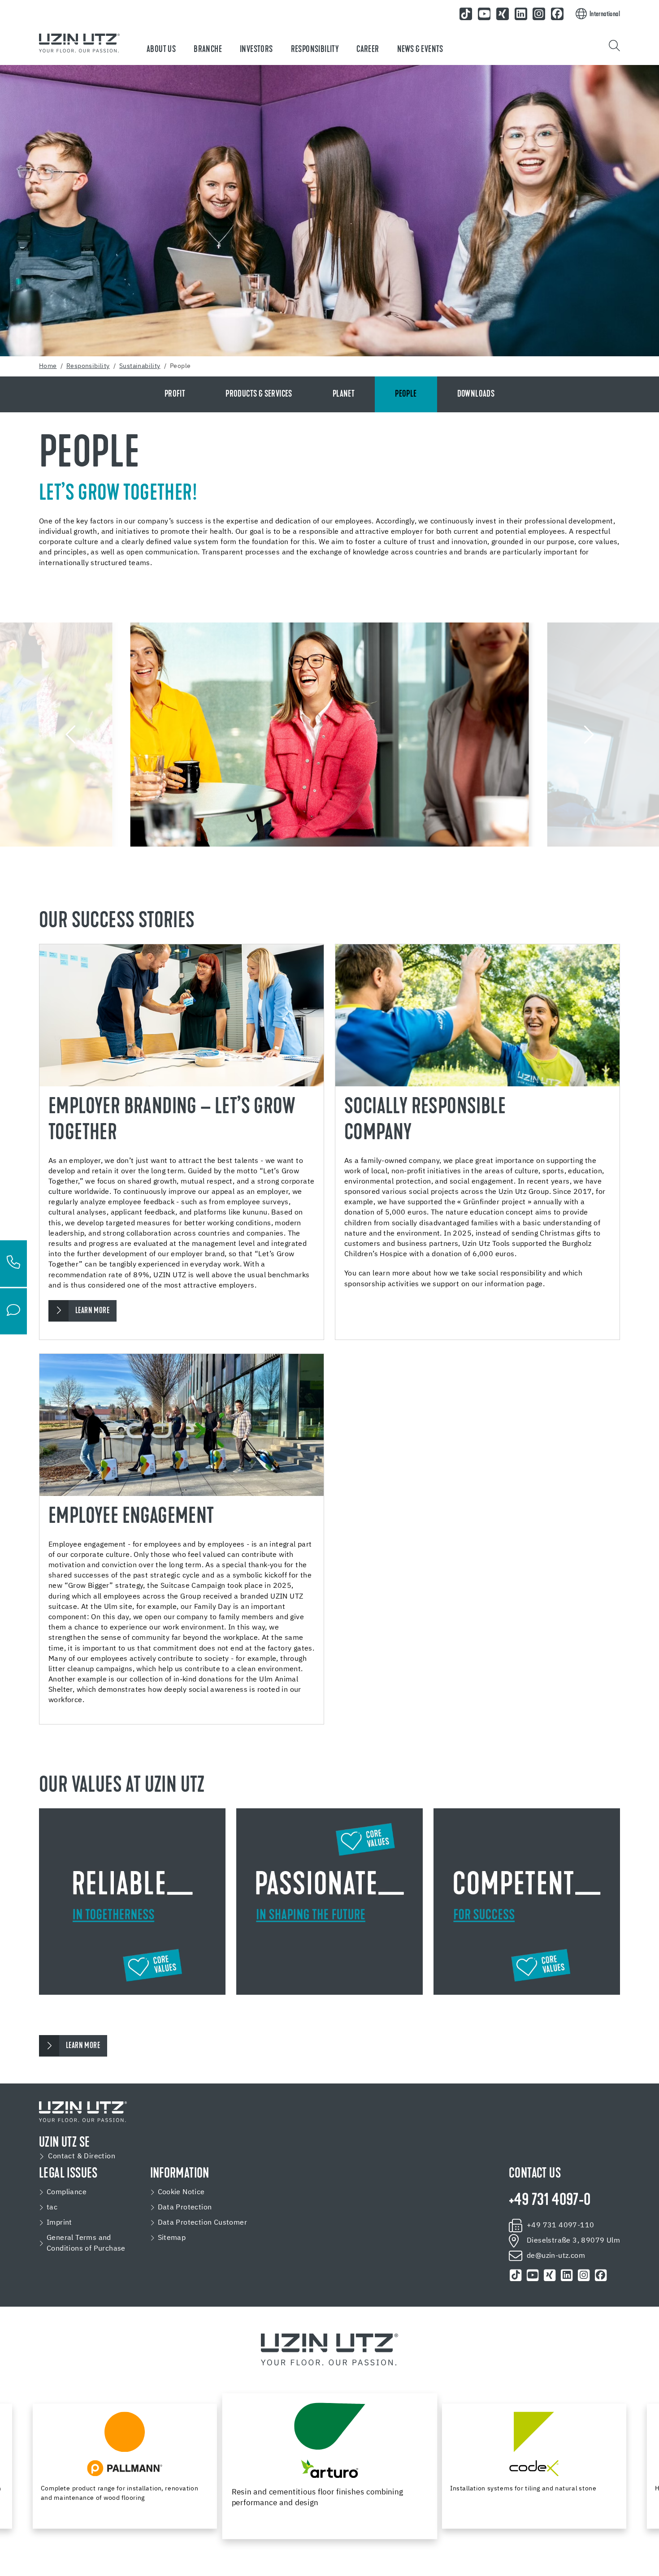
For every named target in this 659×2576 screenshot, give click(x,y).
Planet (344, 394)
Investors (256, 50)
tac (52, 2208)
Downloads (476, 394)
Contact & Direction (82, 2157)
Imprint (59, 2223)
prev (72, 735)
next (587, 735)
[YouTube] (484, 14)
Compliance (67, 2192)
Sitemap (172, 2238)
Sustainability (140, 366)
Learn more (83, 2046)
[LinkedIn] (521, 14)
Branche (208, 50)
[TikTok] (466, 14)
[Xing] (503, 14)
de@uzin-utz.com (556, 2256)
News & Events (420, 50)
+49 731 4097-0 (550, 2201)
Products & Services (259, 394)
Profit (175, 394)
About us (161, 50)
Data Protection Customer (203, 2223)
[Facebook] (557, 14)
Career (368, 50)
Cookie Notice (181, 2192)
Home (48, 366)
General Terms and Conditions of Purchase (86, 2243)
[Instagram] (539, 14)
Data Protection (185, 2208)
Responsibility (315, 50)
